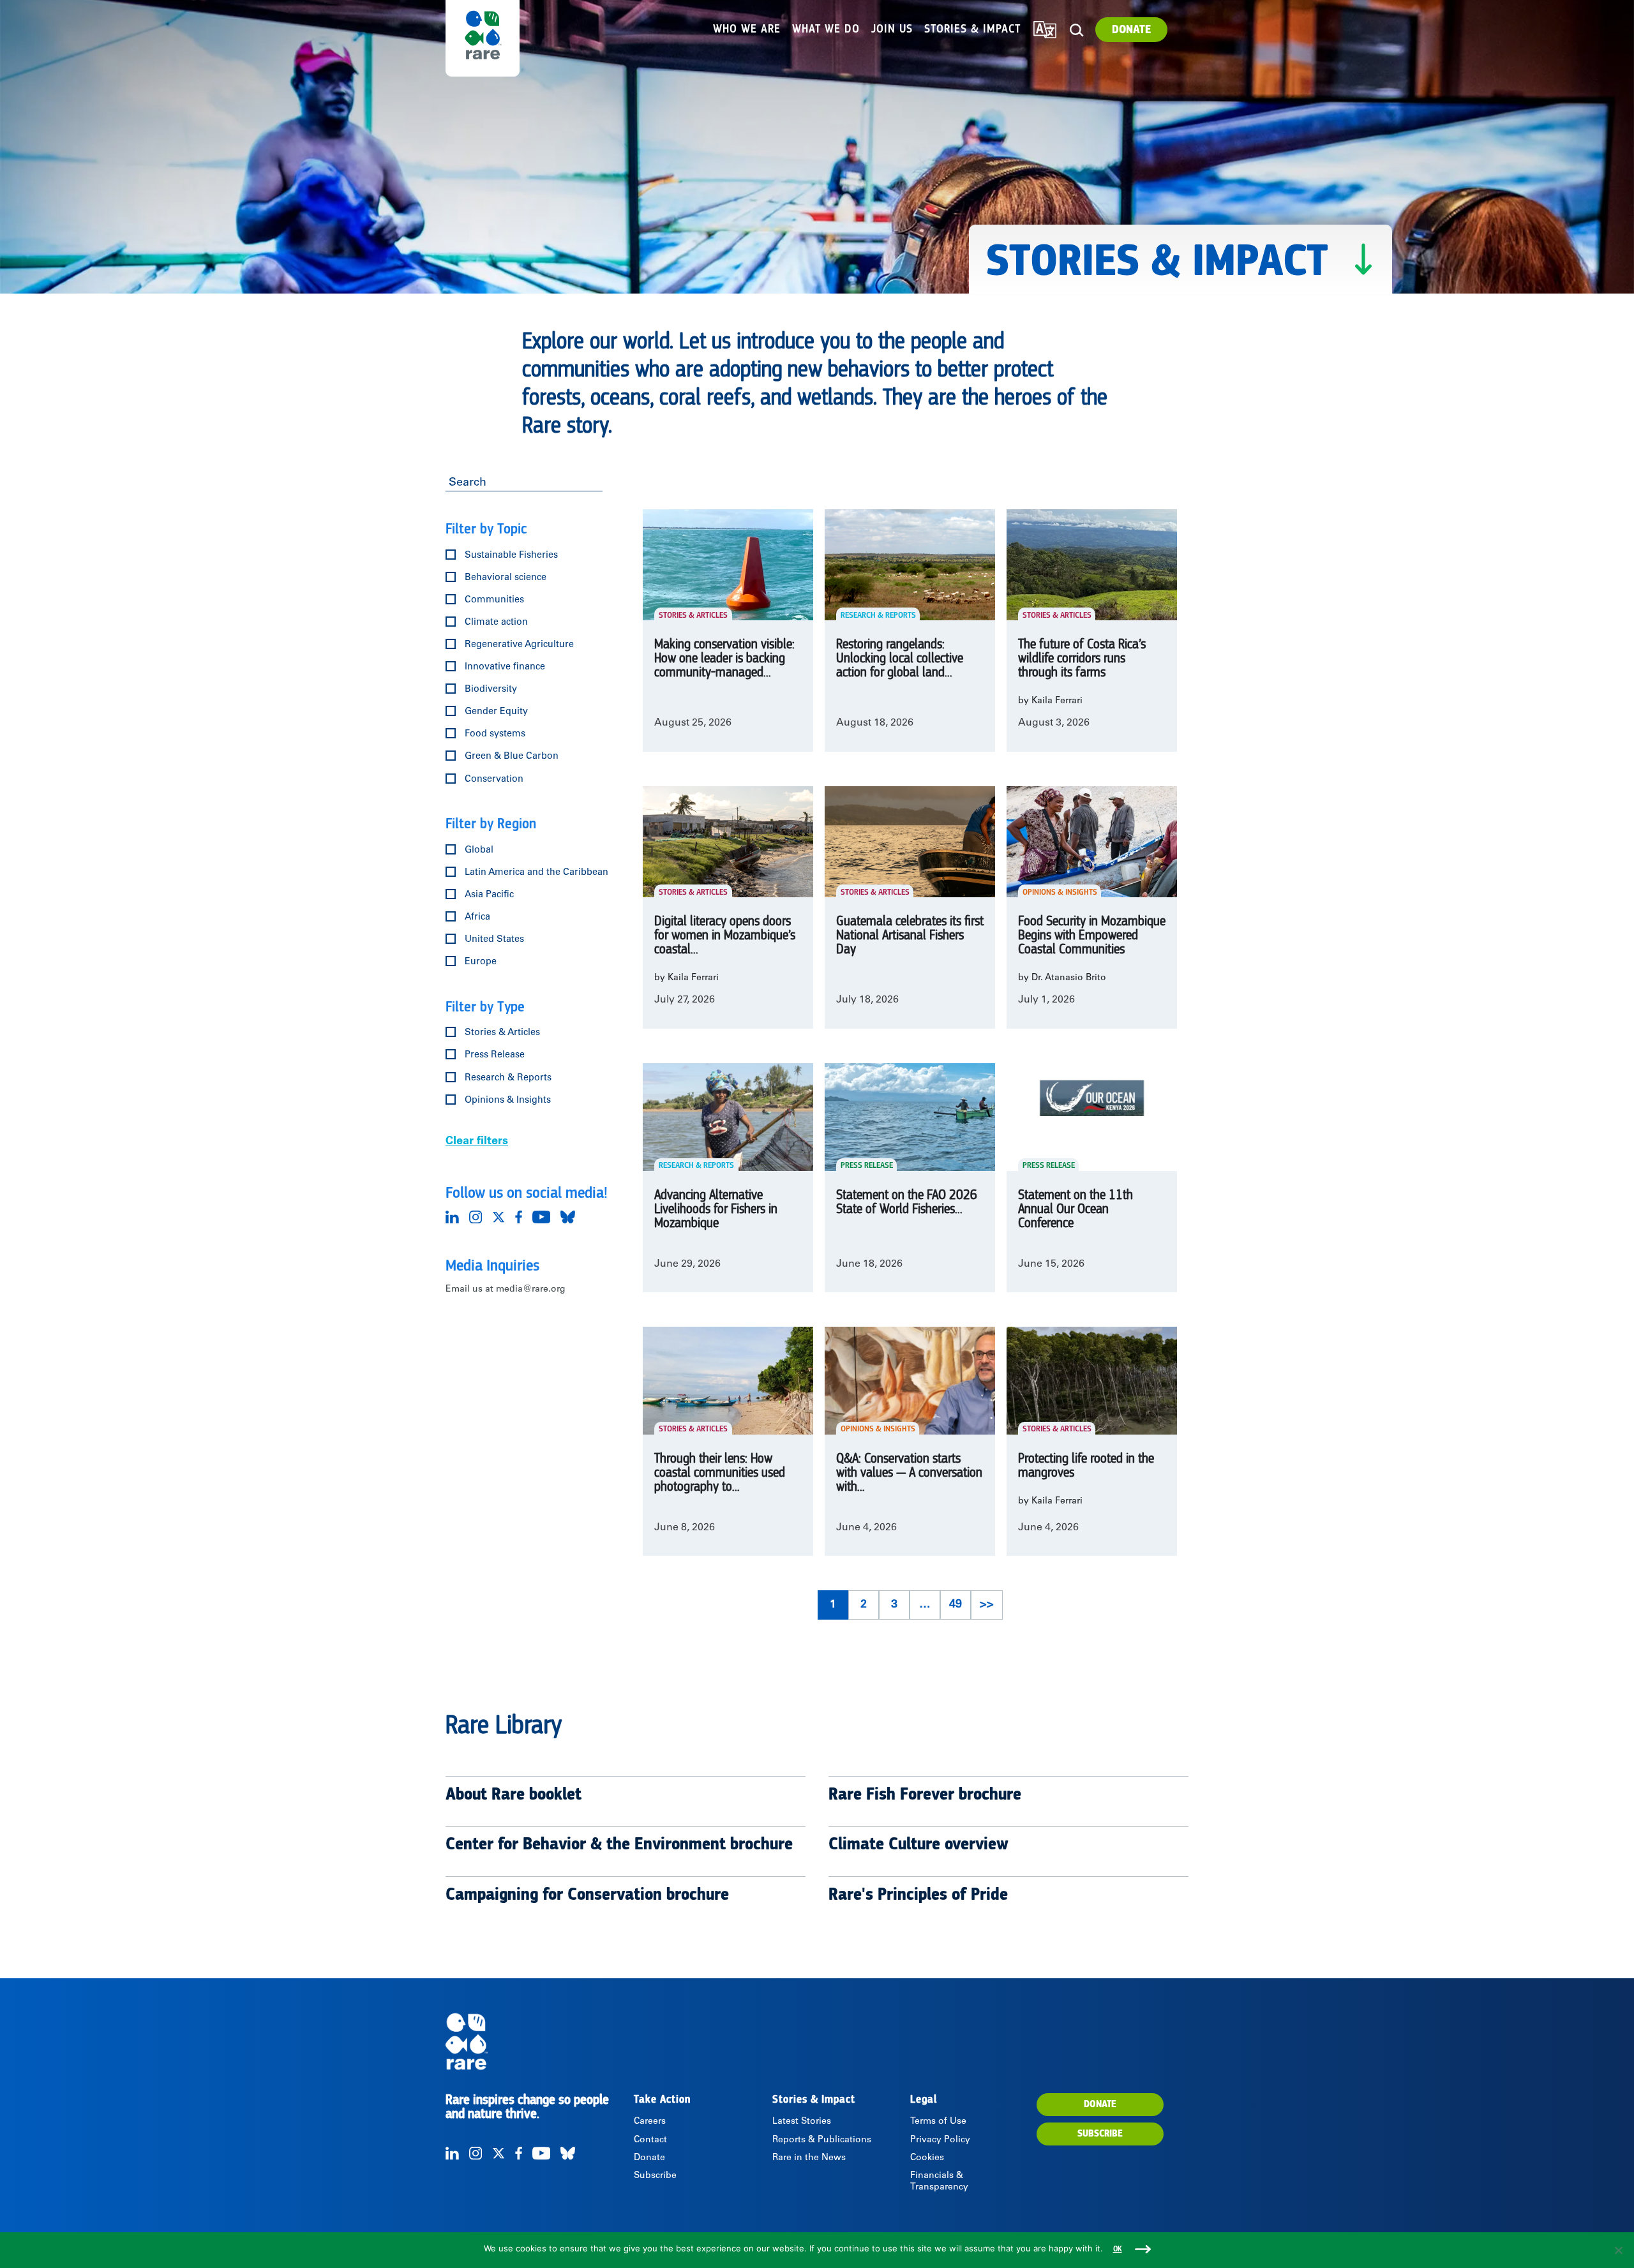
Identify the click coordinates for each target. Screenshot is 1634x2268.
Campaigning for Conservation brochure (587, 1895)
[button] (1076, 30)
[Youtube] (541, 1217)
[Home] (538, 2041)
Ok (1118, 2249)
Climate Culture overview (918, 1844)
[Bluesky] (568, 1217)
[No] (1618, 2250)
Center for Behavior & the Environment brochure (619, 1844)
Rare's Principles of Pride (918, 1895)
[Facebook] (519, 1217)
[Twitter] (498, 1217)
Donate (1131, 30)
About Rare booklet (513, 1794)
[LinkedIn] (452, 1217)
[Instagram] (476, 1217)
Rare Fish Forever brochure (925, 1794)
